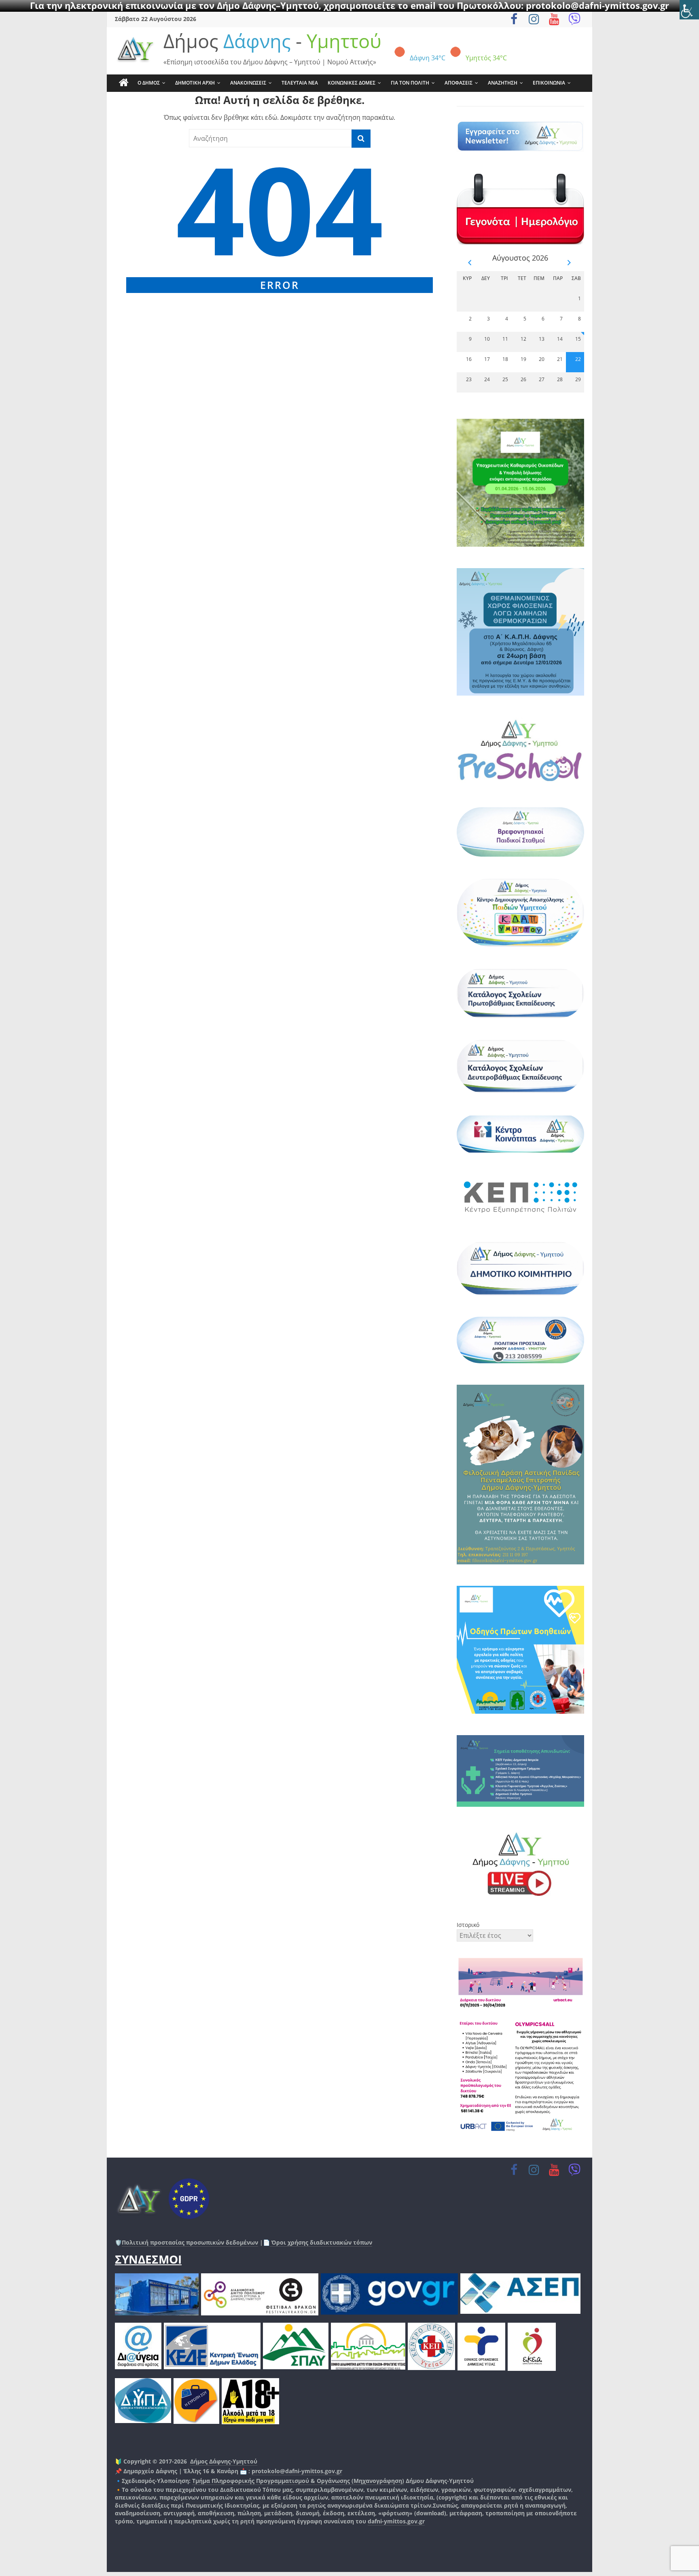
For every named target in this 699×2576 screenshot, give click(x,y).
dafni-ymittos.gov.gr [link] (396, 2521)
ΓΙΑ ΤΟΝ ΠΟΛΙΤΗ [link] (410, 83)
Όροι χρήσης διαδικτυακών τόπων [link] (321, 2242)
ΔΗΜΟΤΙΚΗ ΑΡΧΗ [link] (195, 83)
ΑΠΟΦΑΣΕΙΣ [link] (459, 83)
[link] (689, 10)
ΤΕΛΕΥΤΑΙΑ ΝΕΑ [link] (300, 83)
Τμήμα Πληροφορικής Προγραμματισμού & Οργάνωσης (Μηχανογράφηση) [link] (298, 2481)
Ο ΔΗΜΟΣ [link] (149, 83)
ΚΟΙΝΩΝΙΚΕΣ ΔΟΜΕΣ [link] (352, 83)
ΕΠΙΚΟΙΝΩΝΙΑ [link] (549, 83)
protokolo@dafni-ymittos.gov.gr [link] (297, 2471)
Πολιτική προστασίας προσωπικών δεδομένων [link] (190, 2242)
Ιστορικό (468, 1925)
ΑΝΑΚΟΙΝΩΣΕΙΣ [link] (248, 83)
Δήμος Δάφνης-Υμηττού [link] (224, 2461)
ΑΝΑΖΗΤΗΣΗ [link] (503, 83)
